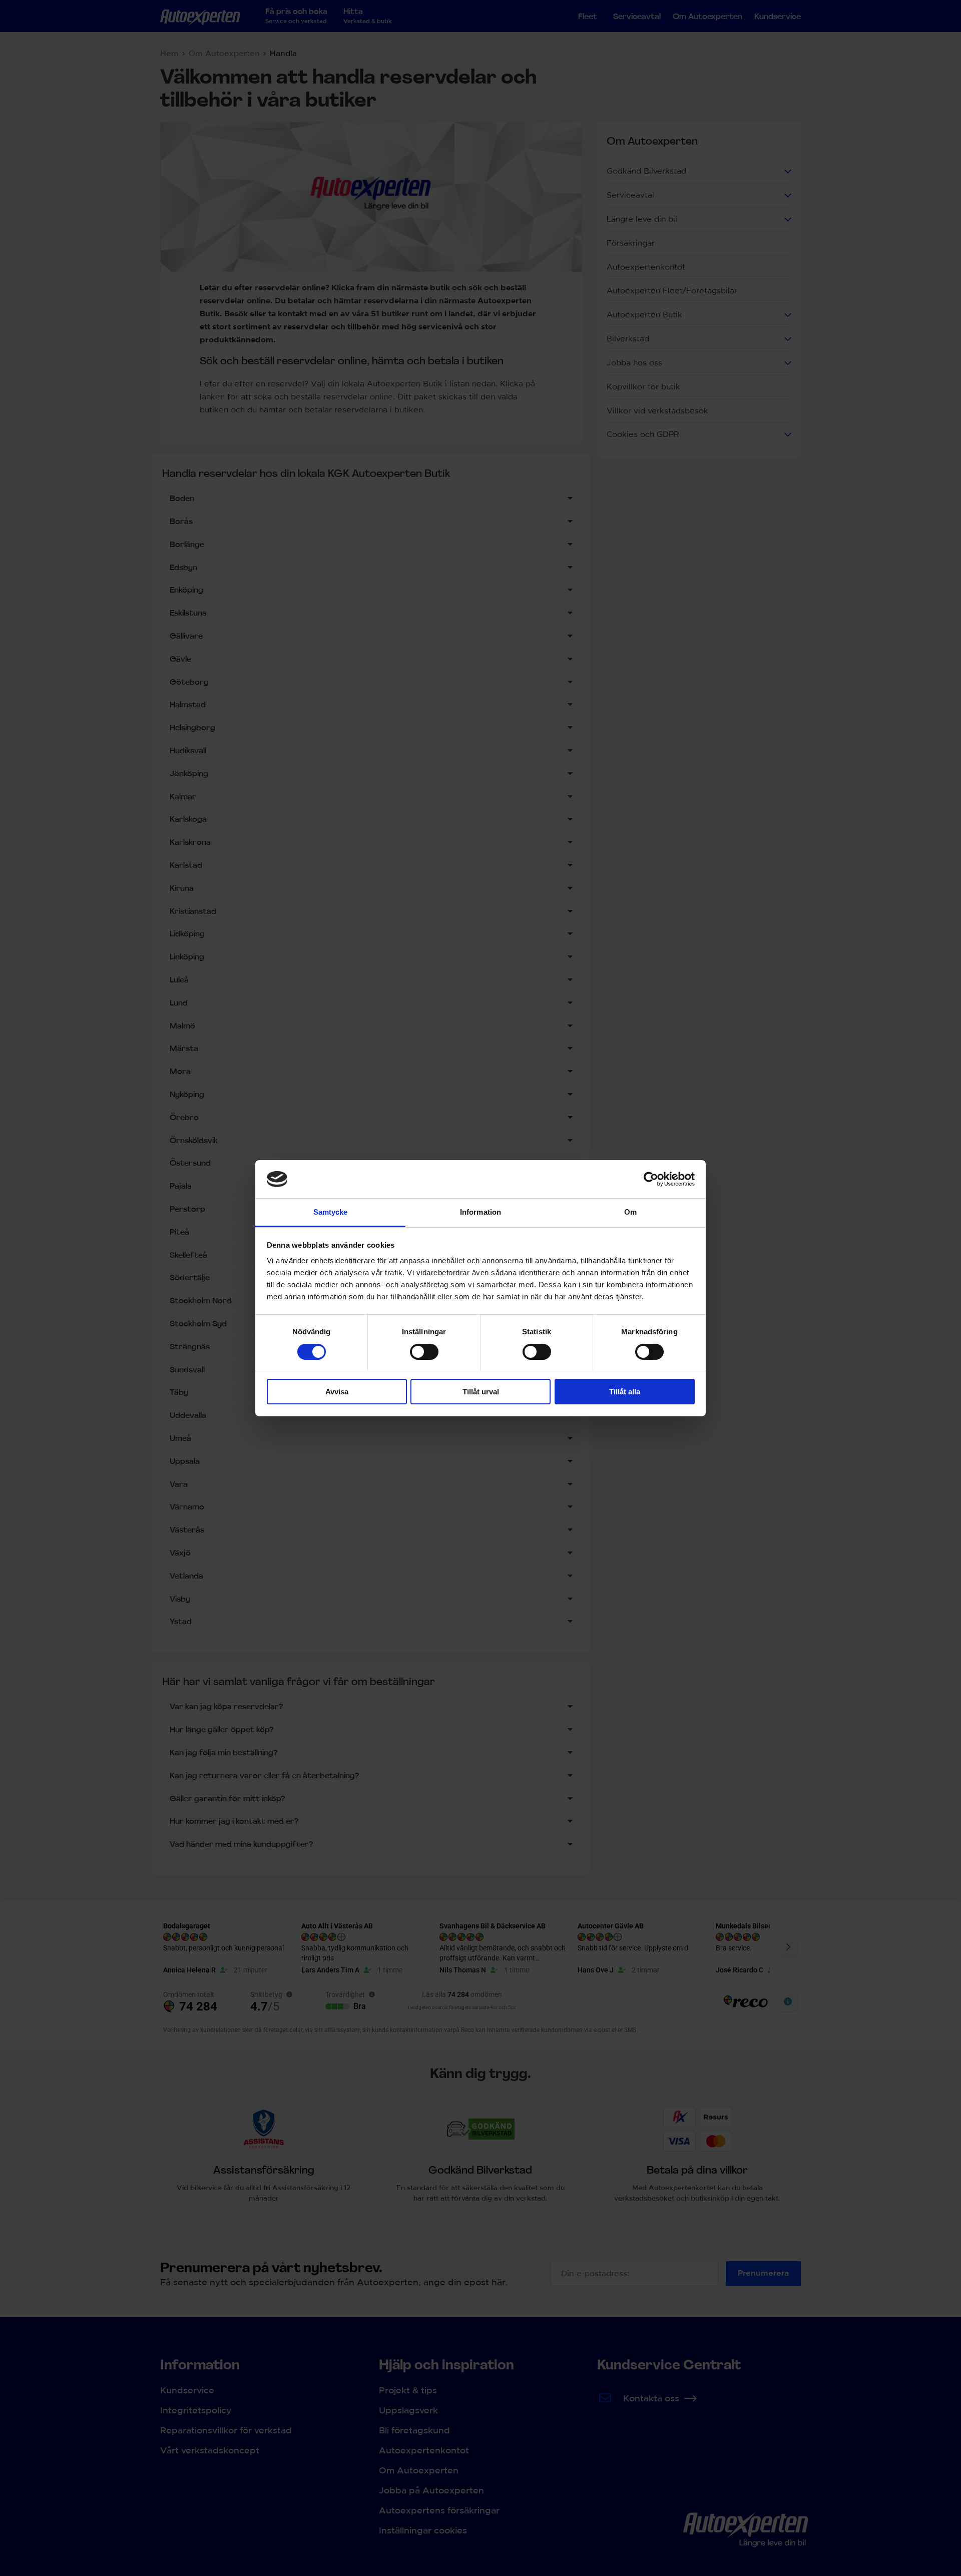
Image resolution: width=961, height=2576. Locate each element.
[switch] (424, 1352)
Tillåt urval (481, 1392)
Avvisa (337, 1392)
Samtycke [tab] (331, 1212)
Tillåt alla (625, 1392)
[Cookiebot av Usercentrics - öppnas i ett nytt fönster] (651, 1179)
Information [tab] (480, 1212)
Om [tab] (630, 1212)
